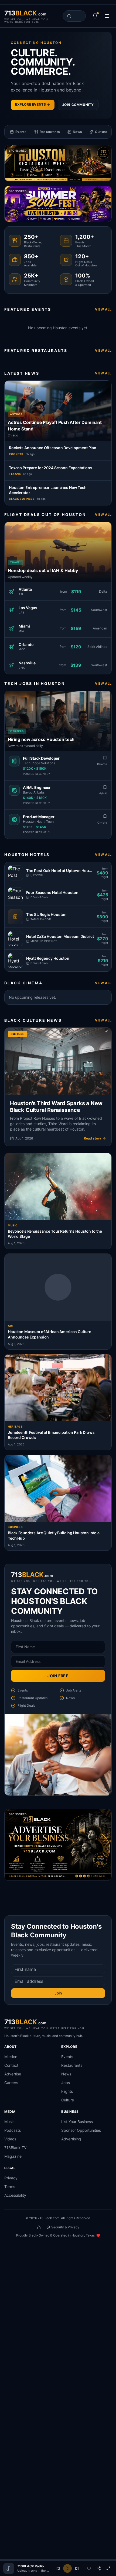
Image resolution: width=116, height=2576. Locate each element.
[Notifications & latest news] (95, 16)
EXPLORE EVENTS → (33, 104)
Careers (11, 2083)
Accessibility (15, 2195)
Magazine (13, 2156)
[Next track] (77, 2568)
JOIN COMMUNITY (78, 105)
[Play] (67, 2568)
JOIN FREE (58, 1676)
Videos (10, 2139)
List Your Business (77, 2122)
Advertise (13, 2074)
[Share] (99, 2568)
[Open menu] (107, 16)
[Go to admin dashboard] (39, 2227)
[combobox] (74, 16)
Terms (10, 2187)
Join (58, 1993)
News (66, 2074)
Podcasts (13, 2130)
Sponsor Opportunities (81, 2130)
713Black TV (15, 2148)
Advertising (71, 2139)
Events (67, 2057)
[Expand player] (108, 2568)
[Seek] (58, 2560)
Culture (68, 2100)
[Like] (89, 2568)
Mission (11, 2057)
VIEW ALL (103, 309)
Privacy (11, 2178)
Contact (11, 2065)
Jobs (66, 2083)
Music (9, 2122)
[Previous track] (58, 2568)
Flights (67, 2091)
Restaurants (72, 2065)
